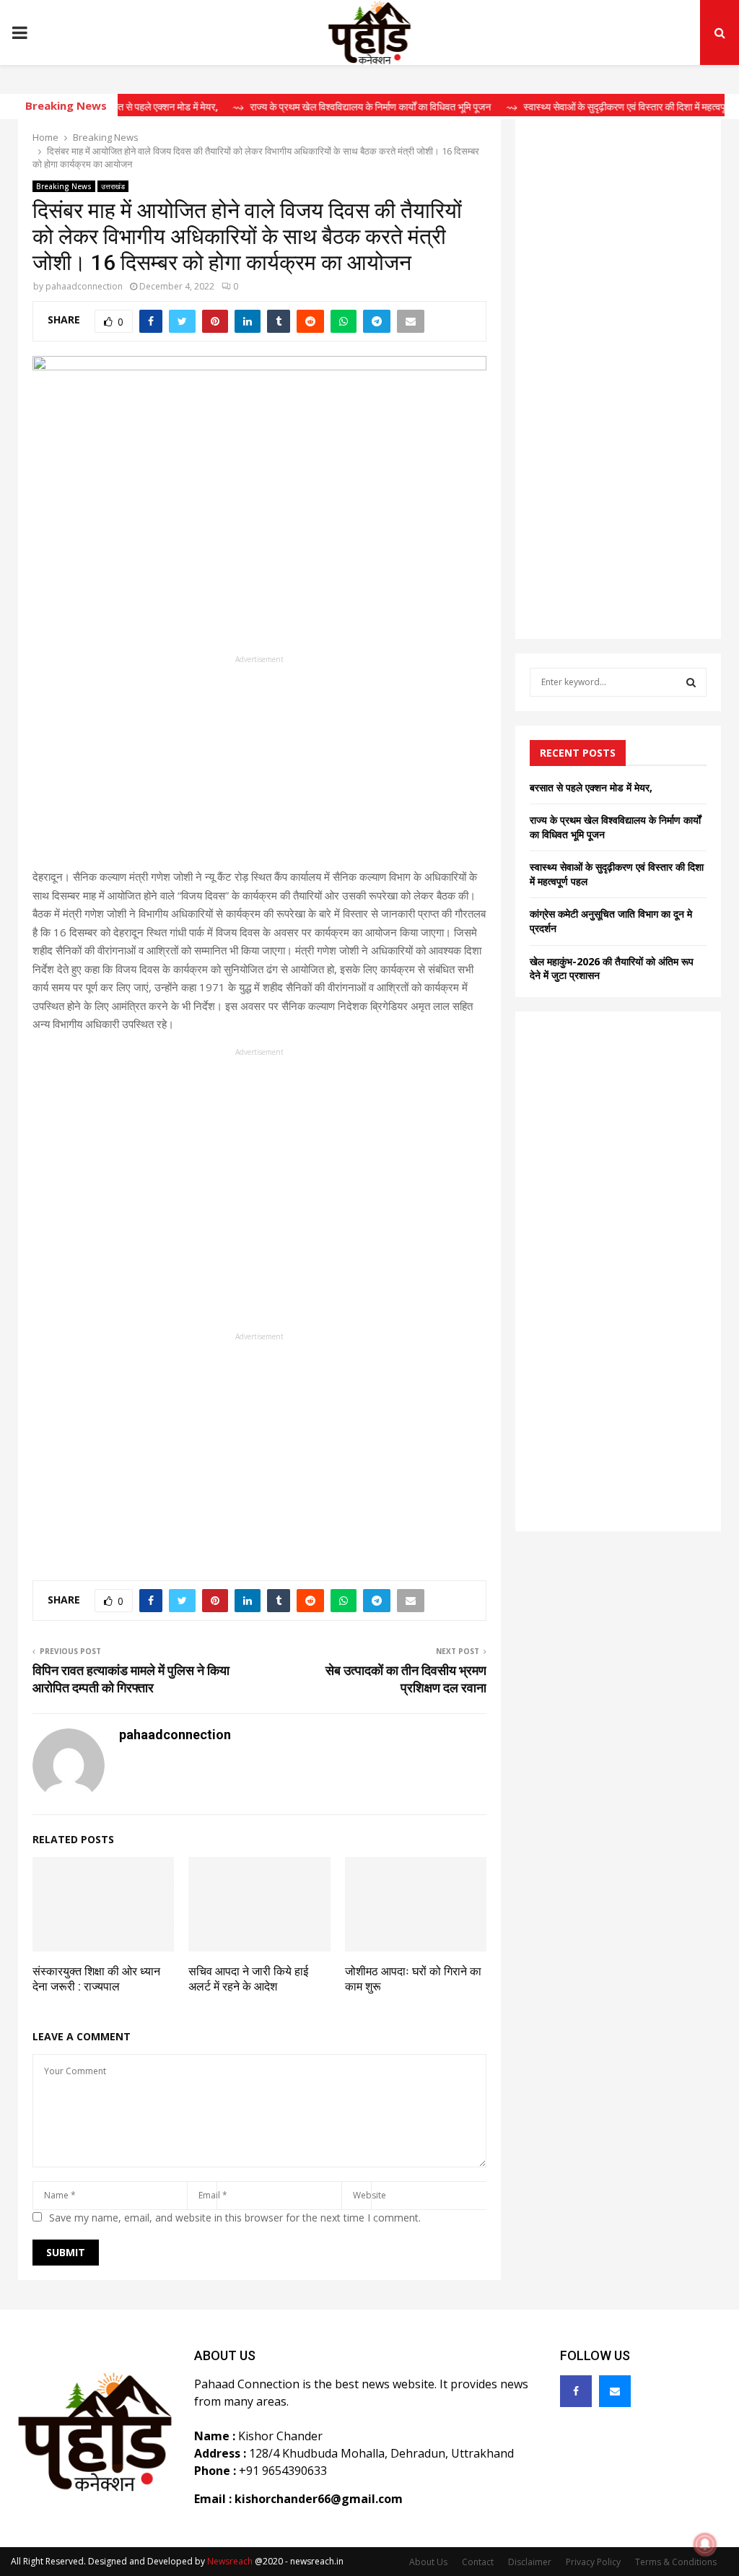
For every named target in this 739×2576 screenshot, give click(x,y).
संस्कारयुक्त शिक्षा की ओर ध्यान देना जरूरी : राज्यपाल (96, 1979)
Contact (478, 2562)
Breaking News (64, 186)
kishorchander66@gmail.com (319, 2499)
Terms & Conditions (676, 2562)
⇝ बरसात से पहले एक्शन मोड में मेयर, (120, 107)
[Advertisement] (259, 767)
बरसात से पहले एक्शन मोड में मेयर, (591, 787)
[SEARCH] (691, 682)
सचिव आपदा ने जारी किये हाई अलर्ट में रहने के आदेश (248, 1979)
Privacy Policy (593, 2562)
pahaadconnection (84, 286)
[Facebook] (576, 2391)
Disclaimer (530, 2562)
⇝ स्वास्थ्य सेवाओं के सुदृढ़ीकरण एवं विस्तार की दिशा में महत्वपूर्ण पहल (599, 107)
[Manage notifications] (705, 2544)
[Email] (615, 2391)
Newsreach (230, 2561)
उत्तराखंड (113, 186)
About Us (428, 2562)
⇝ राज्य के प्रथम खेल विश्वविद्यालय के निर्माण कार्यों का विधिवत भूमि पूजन (332, 107)
